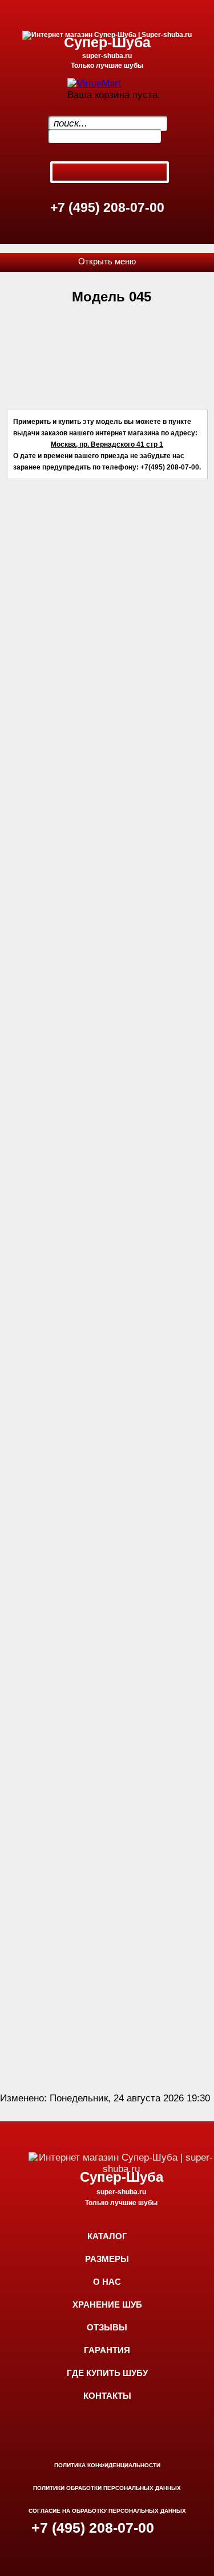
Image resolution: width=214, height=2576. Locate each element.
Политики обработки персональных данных (107, 2488)
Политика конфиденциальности (107, 2465)
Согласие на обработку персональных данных (107, 2511)
